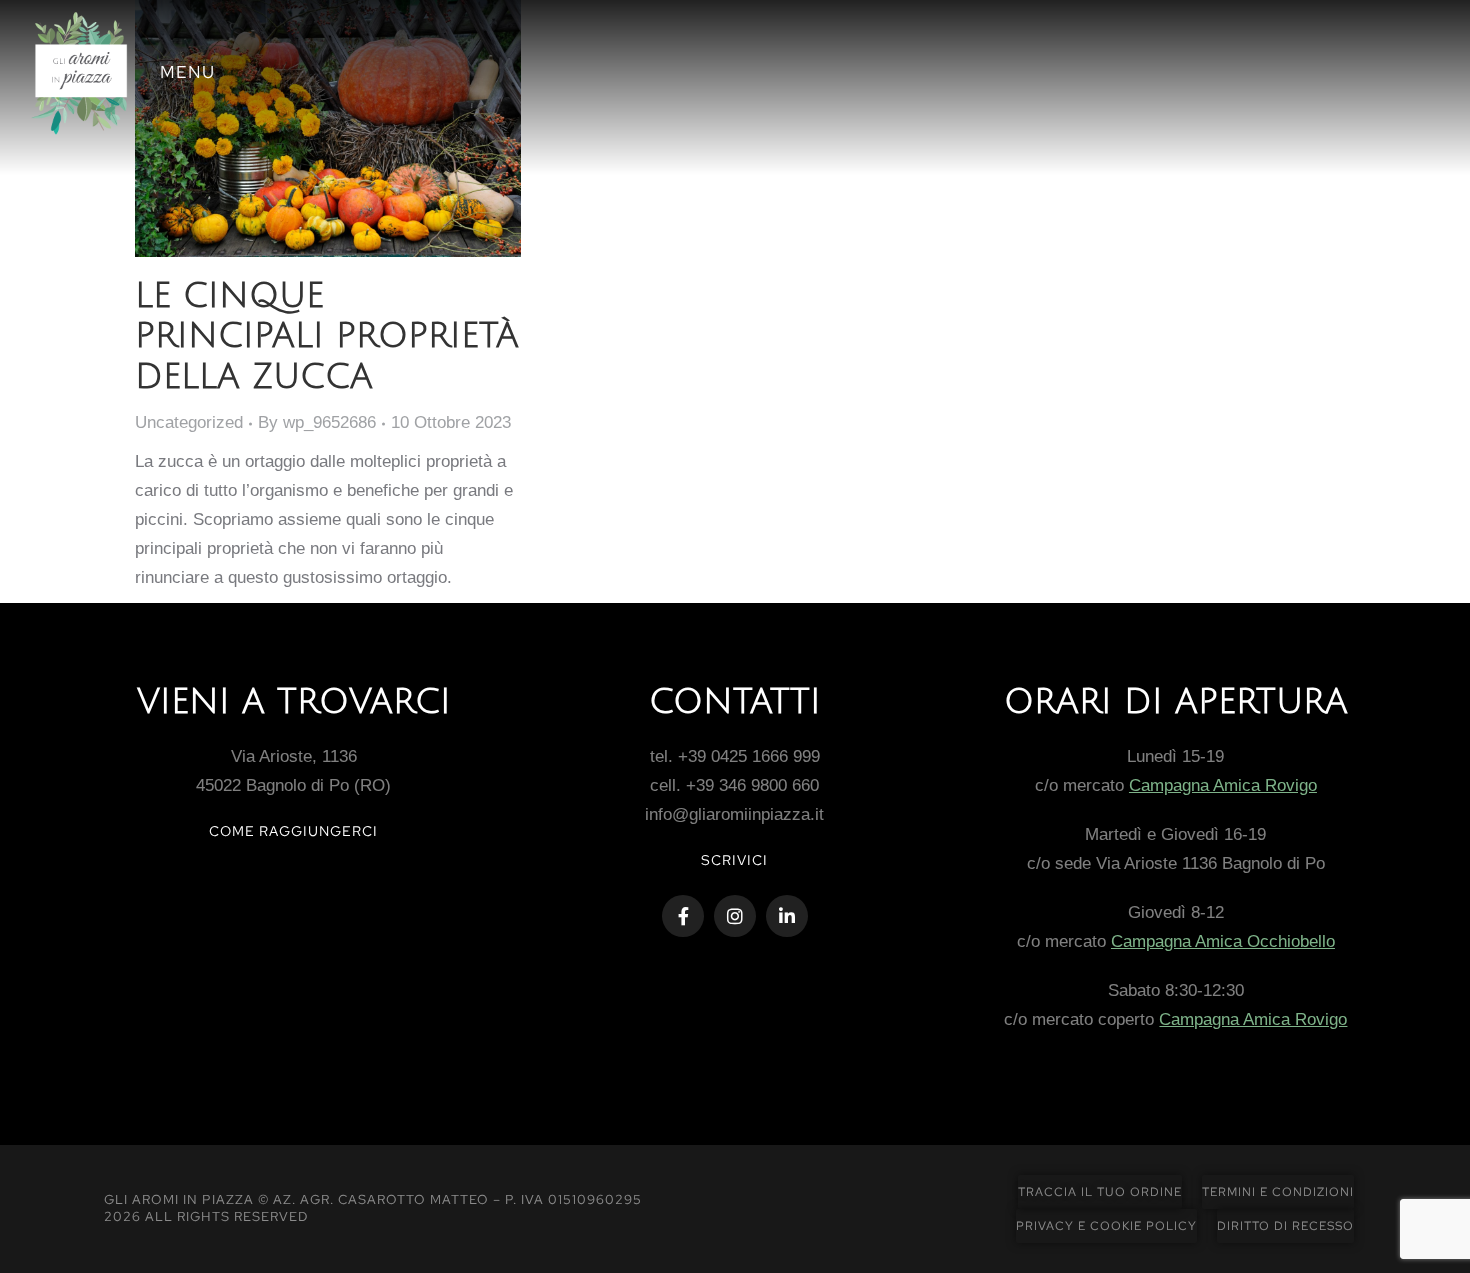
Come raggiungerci (293, 831)
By (317, 422)
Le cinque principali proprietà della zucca (327, 337)
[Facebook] (683, 916)
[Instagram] (735, 916)
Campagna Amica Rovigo (1223, 785)
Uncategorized (189, 422)
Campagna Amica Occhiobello (1223, 941)
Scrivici (734, 860)
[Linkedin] (787, 916)
